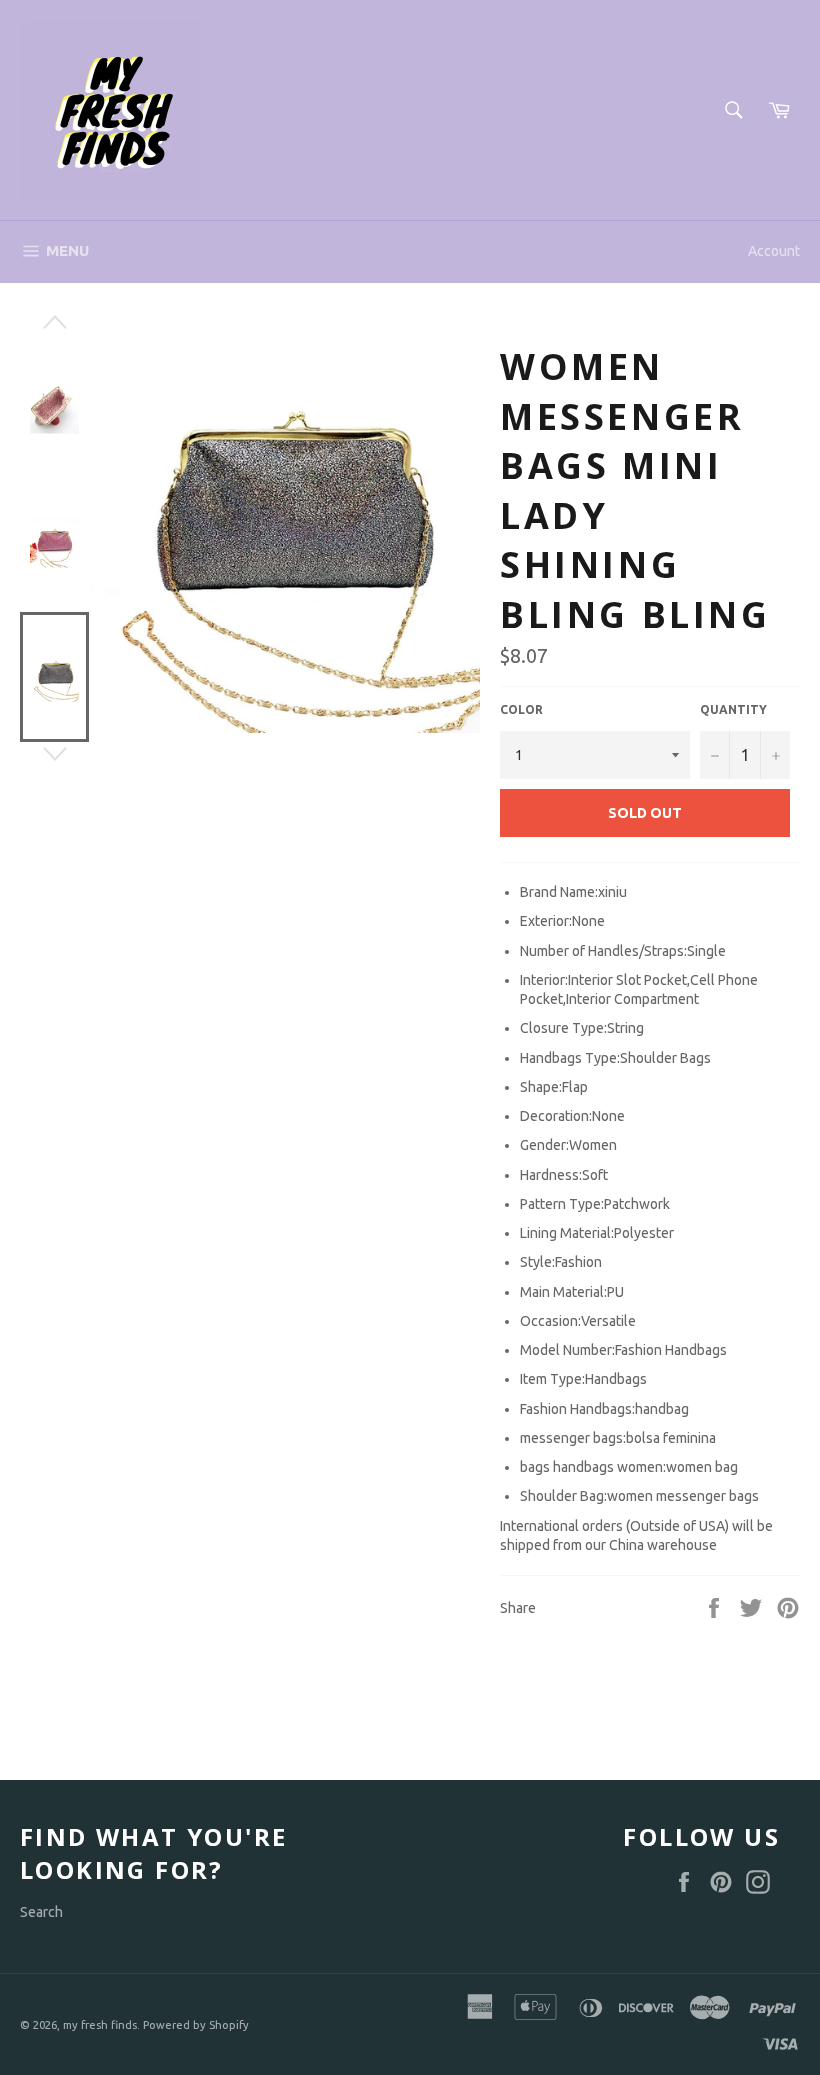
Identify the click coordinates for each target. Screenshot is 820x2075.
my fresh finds (100, 2025)
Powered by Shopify (196, 2025)
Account (774, 251)
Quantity (733, 709)
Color (521, 709)
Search (41, 1912)
